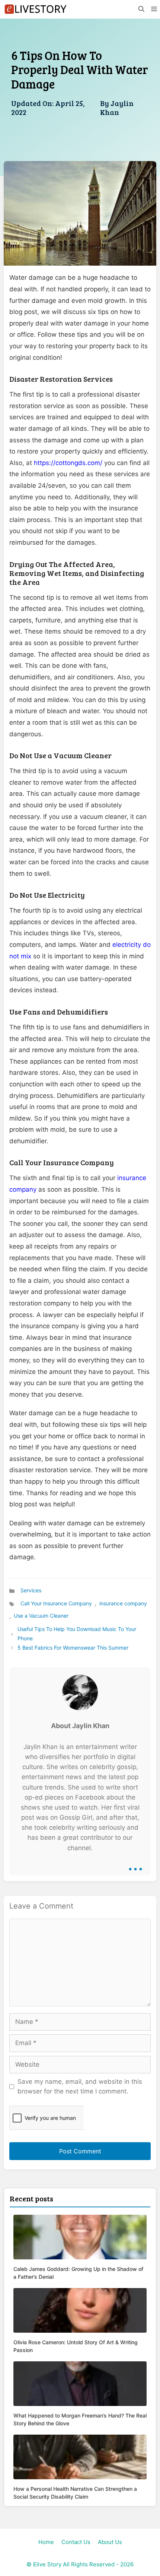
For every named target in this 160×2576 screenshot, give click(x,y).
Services (31, 1590)
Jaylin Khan (117, 108)
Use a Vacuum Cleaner (41, 1616)
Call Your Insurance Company (56, 1603)
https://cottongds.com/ (68, 463)
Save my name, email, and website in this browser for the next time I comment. (80, 2086)
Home (46, 2542)
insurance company (123, 1603)
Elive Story (47, 2564)
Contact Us (76, 2542)
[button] (141, 9)
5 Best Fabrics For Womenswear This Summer (73, 1648)
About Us (110, 2542)
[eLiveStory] (35, 9)
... (135, 1864)
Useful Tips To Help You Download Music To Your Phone (77, 1634)
